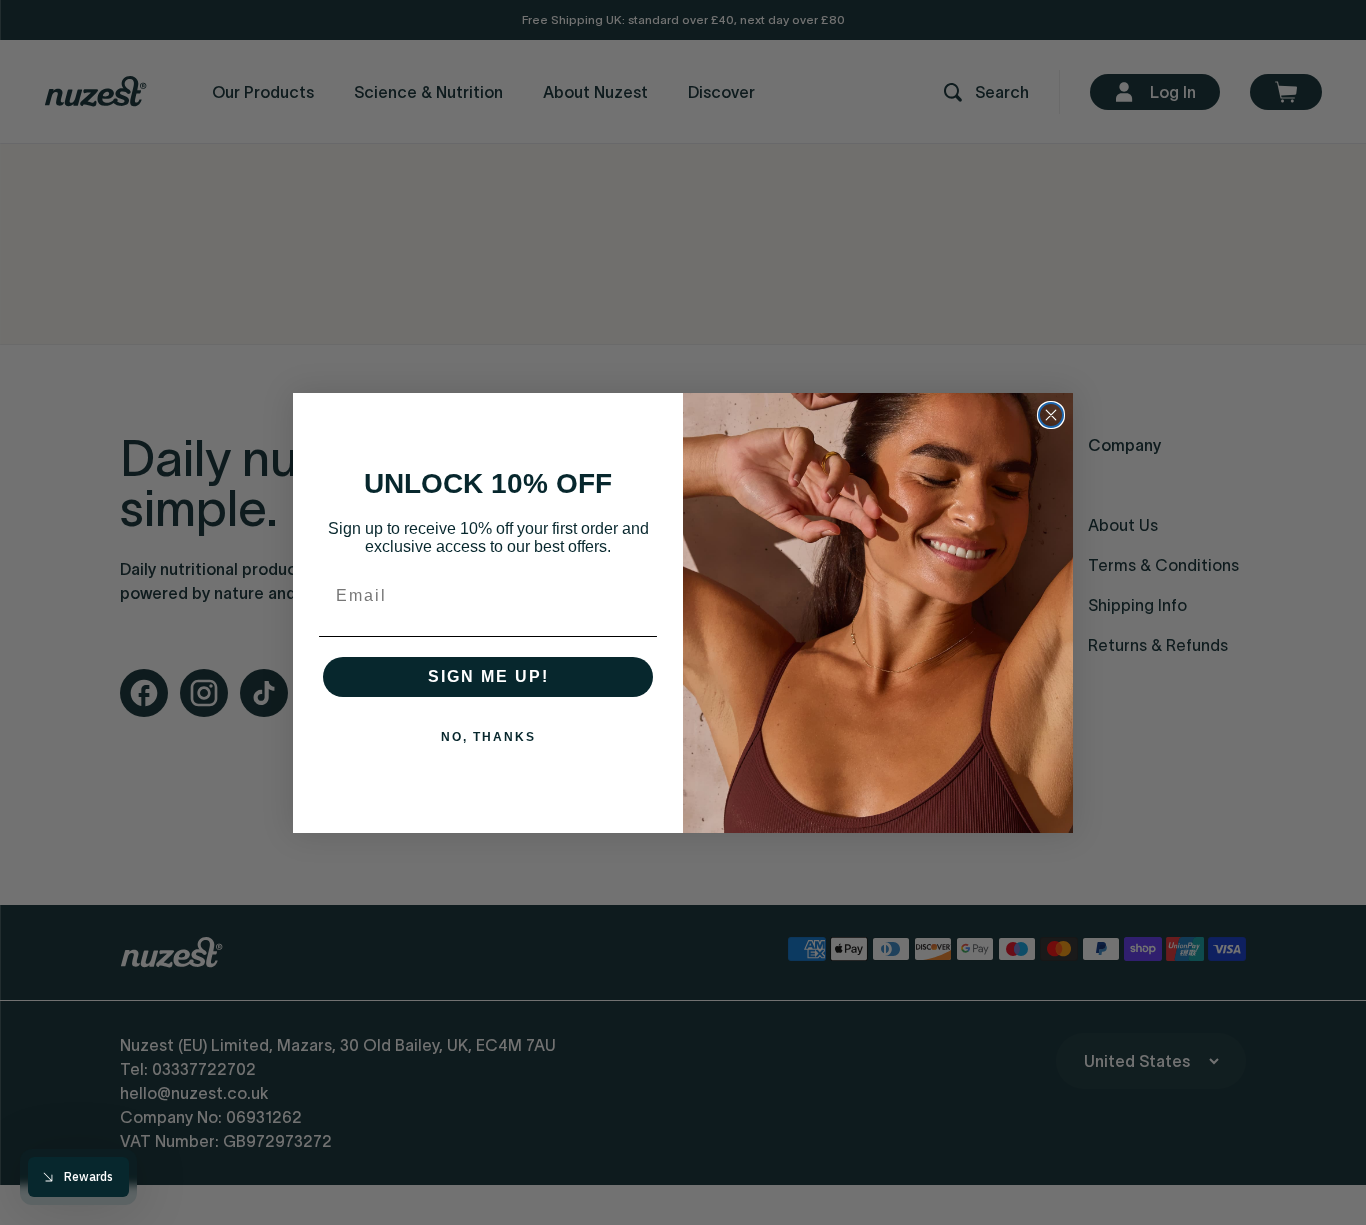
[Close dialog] (1051, 415)
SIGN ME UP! (488, 676)
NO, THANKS (488, 737)
